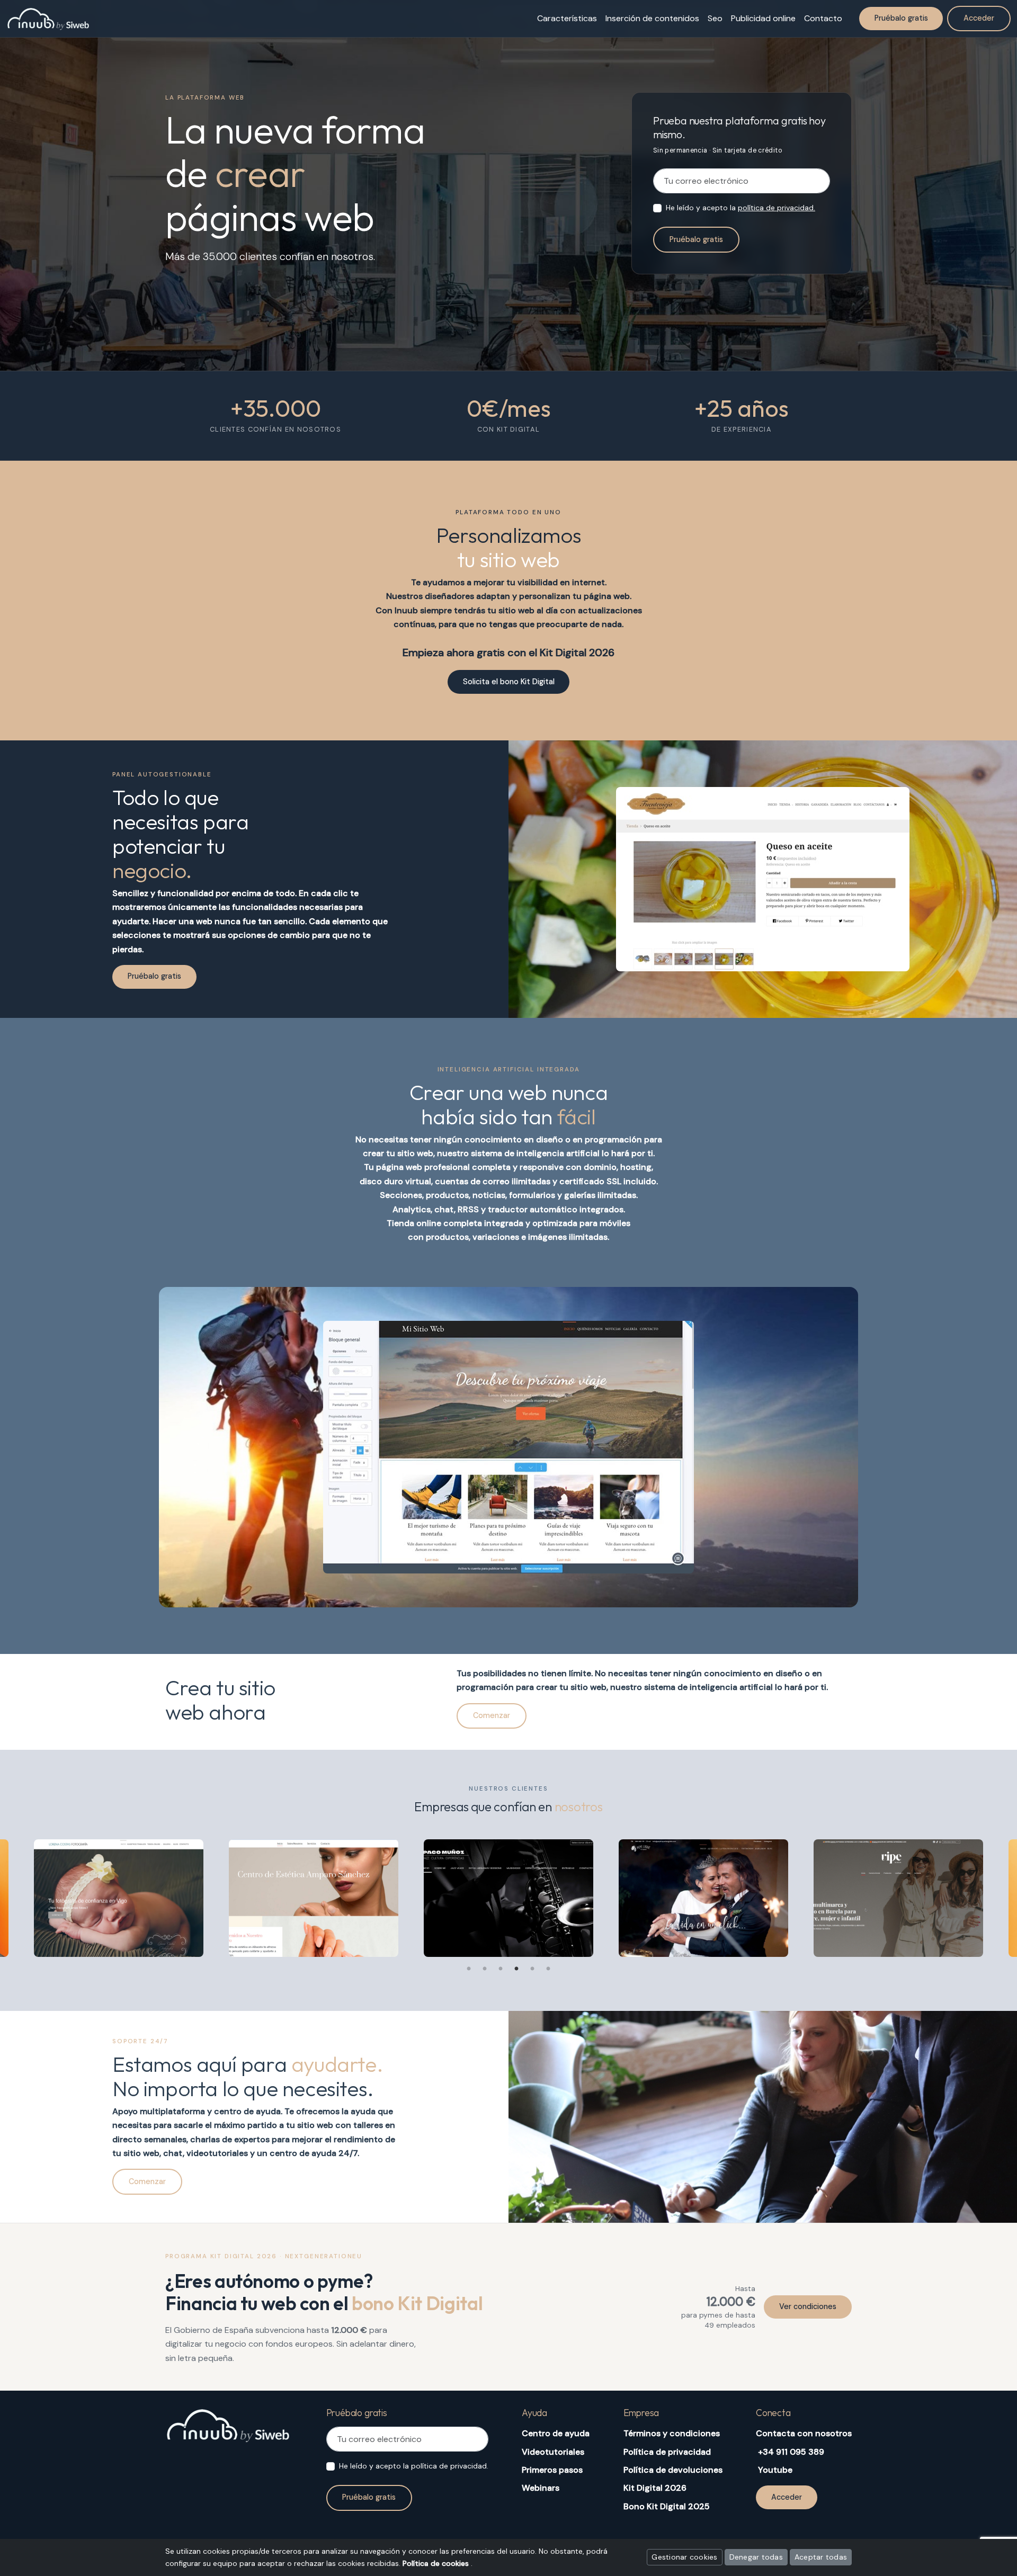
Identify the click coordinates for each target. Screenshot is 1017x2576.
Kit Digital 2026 (655, 2488)
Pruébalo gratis (696, 239)
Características (567, 18)
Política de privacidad (667, 2452)
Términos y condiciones (672, 2433)
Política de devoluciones (673, 2470)
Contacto (823, 18)
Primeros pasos (552, 2470)
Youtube (775, 2470)
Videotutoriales (553, 2452)
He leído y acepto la (741, 208)
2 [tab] (485, 1969)
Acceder (979, 18)
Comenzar (492, 1715)
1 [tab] (469, 1969)
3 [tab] (501, 1969)
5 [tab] (532, 1969)
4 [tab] (516, 1969)
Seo (715, 18)
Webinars (541, 2488)
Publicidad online (763, 18)
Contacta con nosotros (804, 2433)
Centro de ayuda (556, 2433)
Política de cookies (437, 2563)
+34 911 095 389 (791, 2452)
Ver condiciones (808, 2306)
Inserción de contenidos (652, 18)
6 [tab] (548, 1969)
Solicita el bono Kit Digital (509, 682)
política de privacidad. (777, 208)
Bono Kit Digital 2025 (667, 2506)
